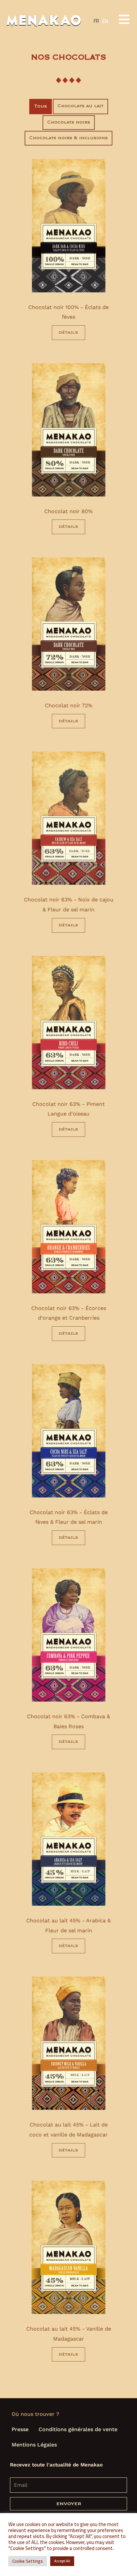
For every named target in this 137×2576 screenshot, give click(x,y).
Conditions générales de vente (78, 2429)
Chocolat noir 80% (68, 511)
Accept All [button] (62, 2561)
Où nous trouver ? (35, 2414)
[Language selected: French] (120, 2566)
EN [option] (105, 21)
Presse (20, 2429)
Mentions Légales (34, 2445)
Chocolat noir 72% (69, 705)
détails (68, 332)
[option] (105, 21)
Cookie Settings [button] (28, 2561)
